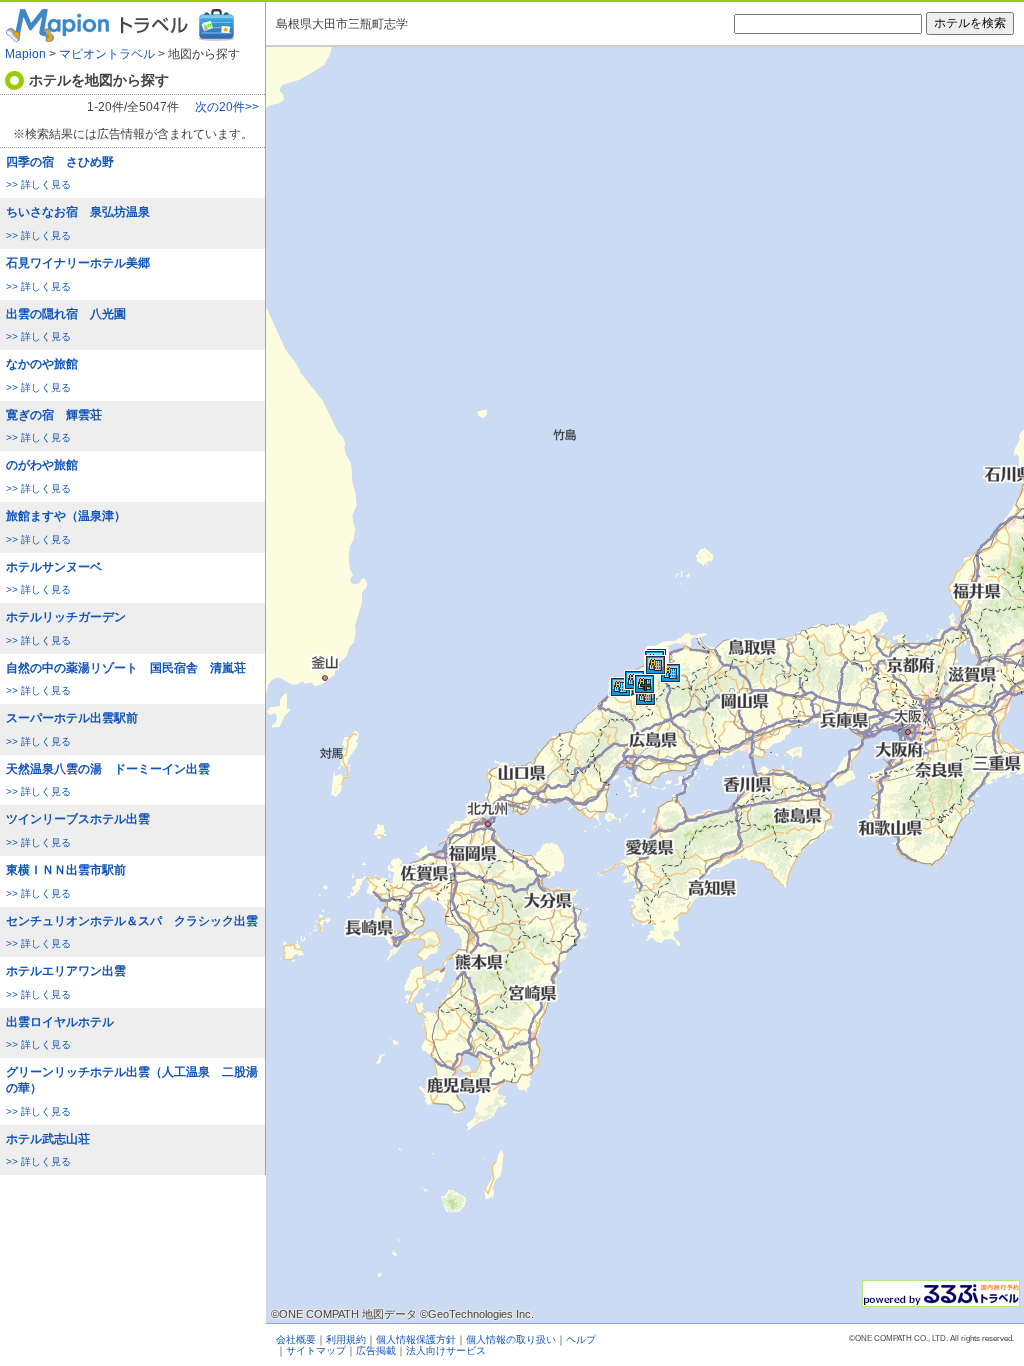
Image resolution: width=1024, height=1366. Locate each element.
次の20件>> (227, 107)
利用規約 (346, 1339)
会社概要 (296, 1339)
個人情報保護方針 (416, 1339)
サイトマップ (316, 1350)
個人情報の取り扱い (511, 1339)
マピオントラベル (107, 54)
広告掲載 (376, 1350)
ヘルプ (581, 1339)
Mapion (25, 54)
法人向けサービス (446, 1350)
